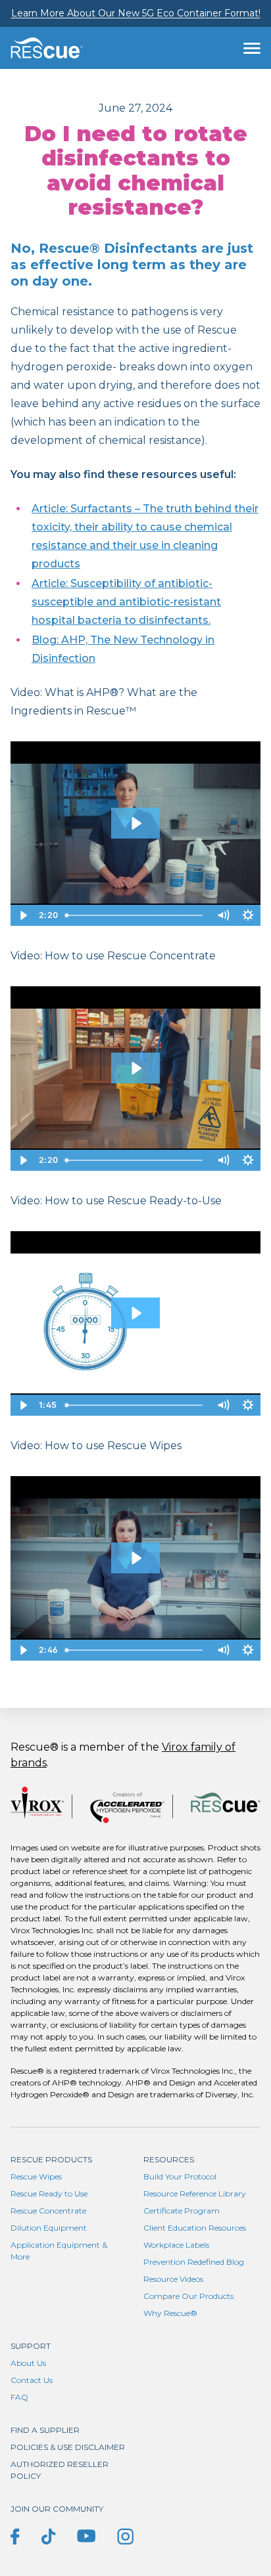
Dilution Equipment (49, 2228)
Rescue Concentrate (48, 2211)
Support (31, 2346)
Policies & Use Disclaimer (68, 2447)
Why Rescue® (170, 2313)
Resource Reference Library (195, 2194)
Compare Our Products (188, 2296)
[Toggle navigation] (252, 48)
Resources (169, 2159)
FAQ (19, 2397)
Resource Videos (173, 2279)
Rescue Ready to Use (49, 2194)
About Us (28, 2363)
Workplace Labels (176, 2245)
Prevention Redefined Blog (194, 2262)
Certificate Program (182, 2211)
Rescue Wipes (36, 2176)
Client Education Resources (195, 2228)
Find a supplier (45, 2430)
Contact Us (32, 2380)
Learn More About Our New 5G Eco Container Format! (136, 13)
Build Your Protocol (180, 2176)
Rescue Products (51, 2159)
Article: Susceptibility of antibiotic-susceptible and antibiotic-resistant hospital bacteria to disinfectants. (126, 602)
